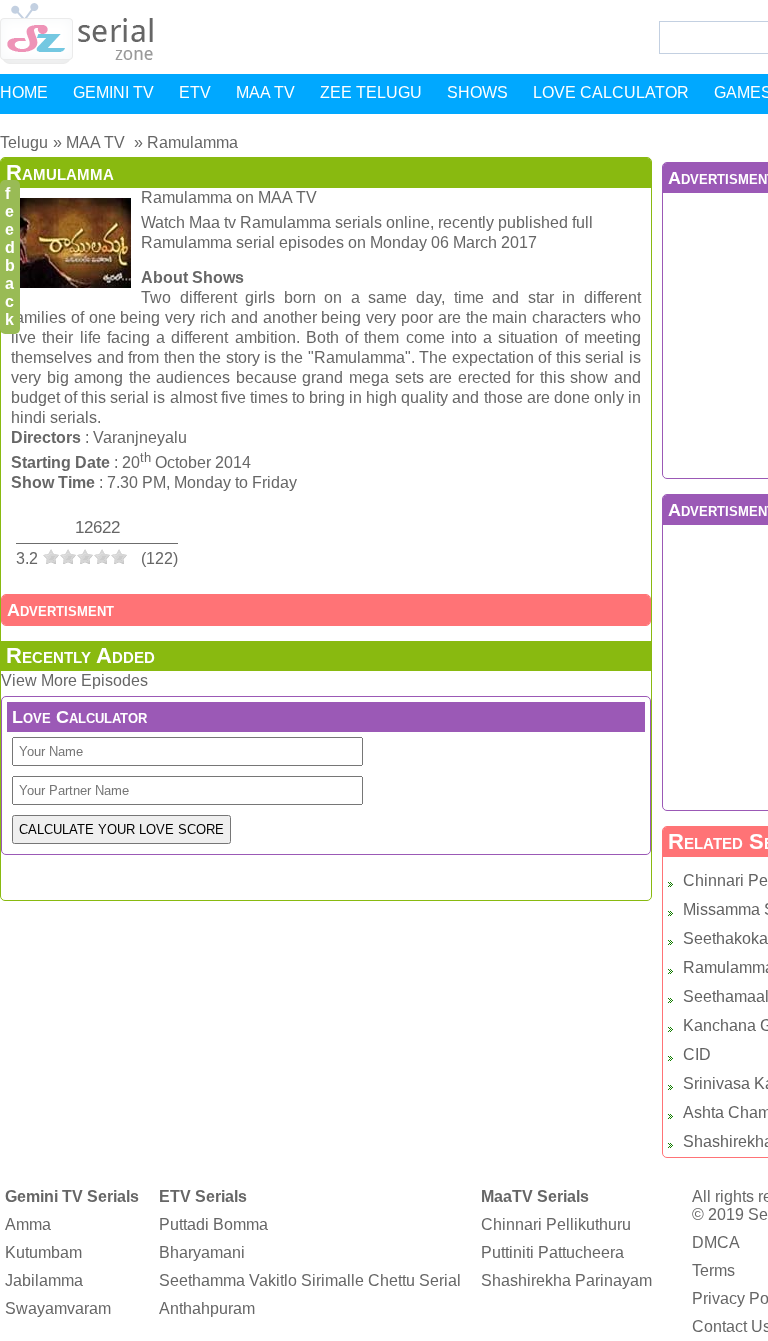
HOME (24, 92)
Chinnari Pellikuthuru (556, 1224)
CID (697, 1054)
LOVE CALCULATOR (611, 92)
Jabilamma (44, 1280)
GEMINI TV (113, 92)
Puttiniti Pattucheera (552, 1252)
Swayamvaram (58, 1308)
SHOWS (477, 92)
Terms (713, 1270)
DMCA (716, 1242)
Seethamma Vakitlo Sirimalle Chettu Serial (310, 1280)
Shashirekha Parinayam (566, 1280)
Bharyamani (202, 1252)
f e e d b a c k (10, 256)
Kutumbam (43, 1252)
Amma (28, 1224)
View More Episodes (74, 680)
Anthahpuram (207, 1308)
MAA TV (265, 92)
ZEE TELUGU (371, 92)
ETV (195, 92)
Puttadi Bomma (213, 1224)
